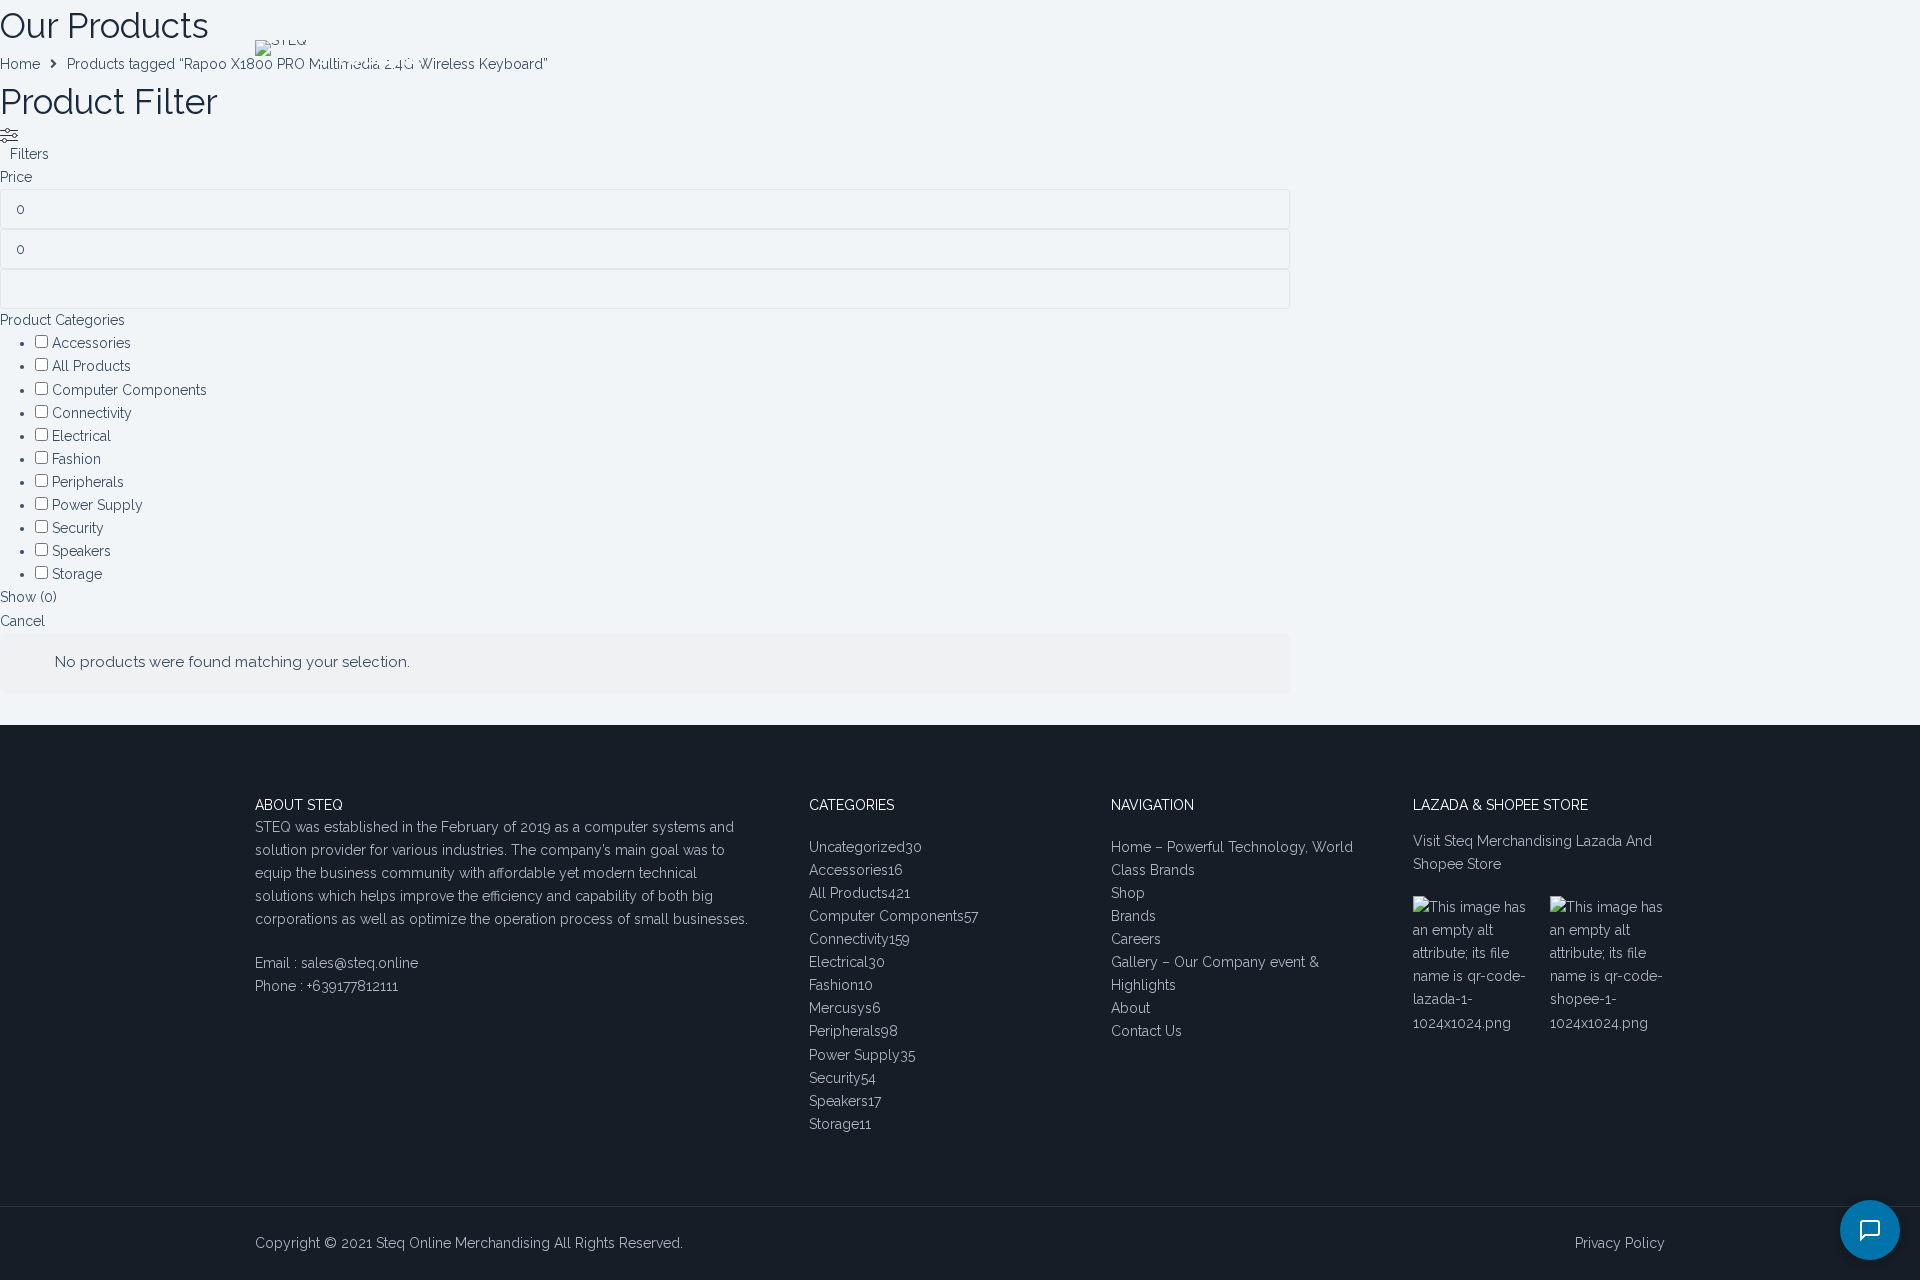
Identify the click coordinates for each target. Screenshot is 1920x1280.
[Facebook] (1597, 60)
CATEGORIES (1218, 59)
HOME (628, 59)
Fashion (76, 459)
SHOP (686, 59)
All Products (91, 366)
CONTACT (1052, 59)
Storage (77, 574)
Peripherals (88, 482)
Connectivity (92, 413)
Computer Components (129, 390)
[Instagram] (1657, 60)
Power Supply (97, 505)
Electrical (81, 436)
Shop (1128, 893)
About (1130, 1008)
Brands (1133, 916)
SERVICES (754, 59)
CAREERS (903, 59)
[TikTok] (1627, 60)
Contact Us (1146, 1031)
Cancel (22, 621)
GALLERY (1132, 59)
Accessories (91, 343)
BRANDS (829, 59)
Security (78, 528)
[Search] (1314, 60)
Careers (1136, 939)
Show (28, 597)
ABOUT (975, 59)
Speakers (81, 551)
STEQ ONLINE (369, 59)
